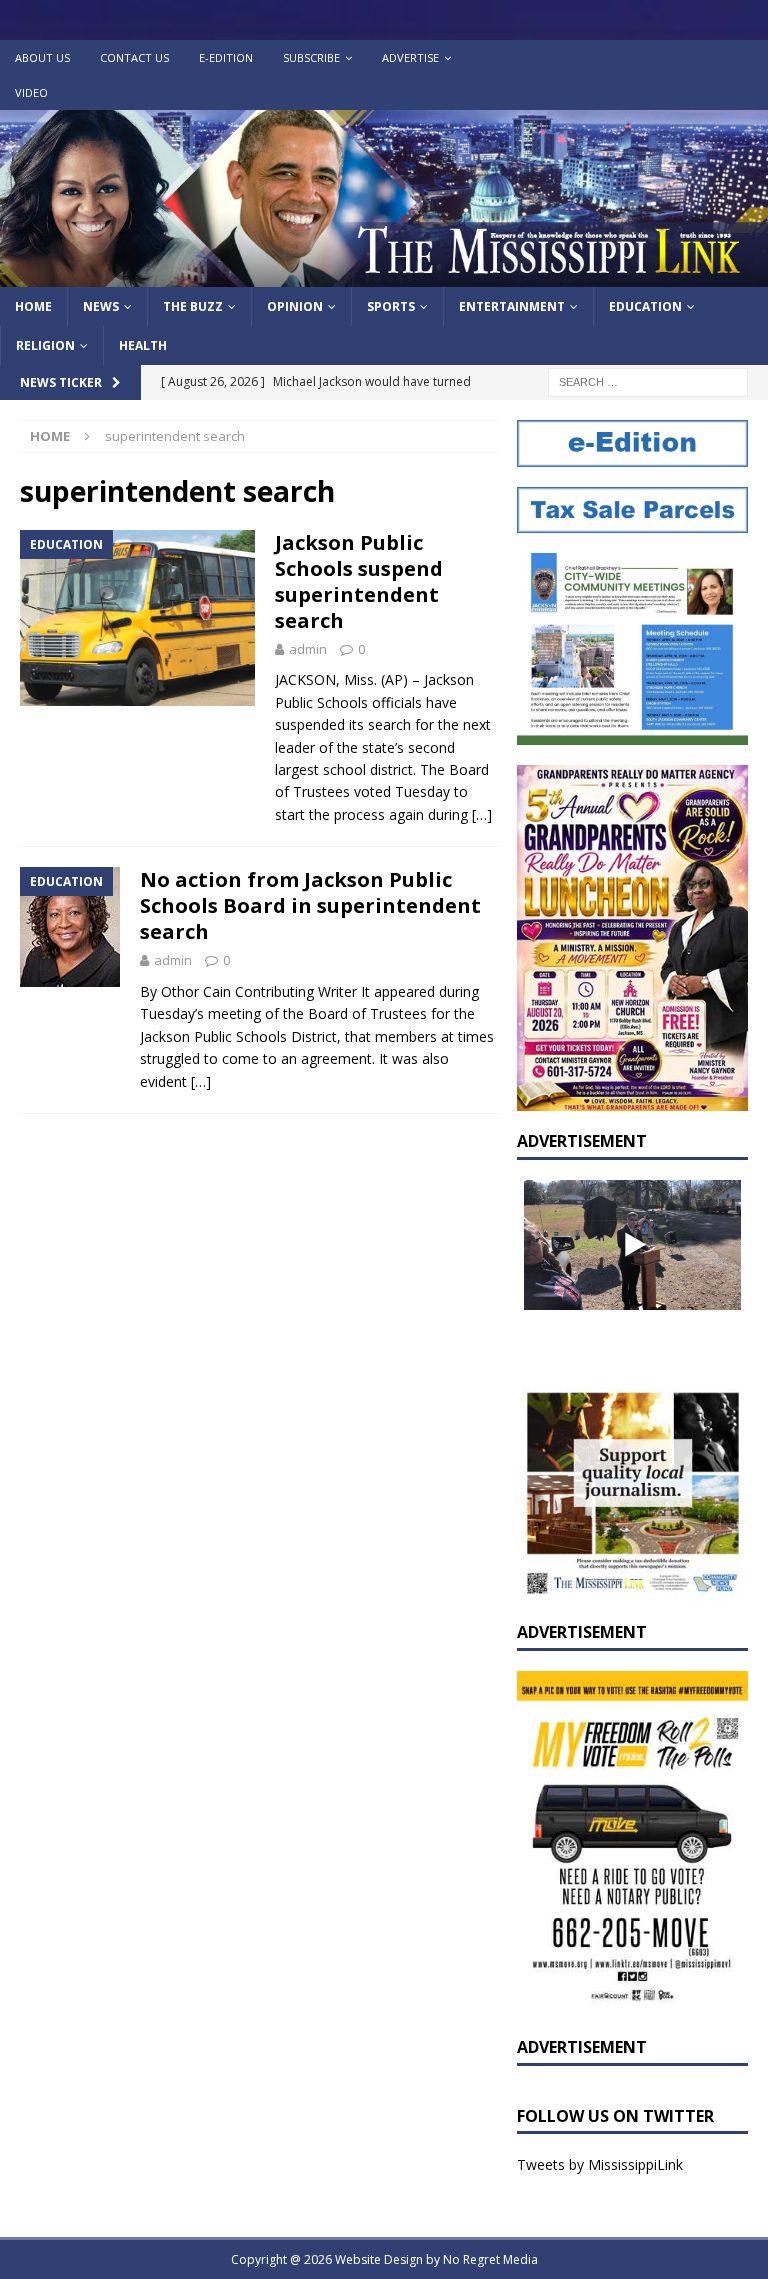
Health (143, 345)
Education (645, 306)
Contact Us (134, 57)
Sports (391, 306)
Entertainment (512, 306)
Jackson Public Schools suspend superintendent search (359, 581)
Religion (45, 345)
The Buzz (193, 306)
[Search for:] (648, 381)
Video (31, 92)
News (101, 306)
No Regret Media (490, 2259)
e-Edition (226, 57)
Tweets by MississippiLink (600, 2164)
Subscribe (311, 57)
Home (33, 306)
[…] (482, 814)
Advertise (410, 57)
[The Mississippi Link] (384, 275)
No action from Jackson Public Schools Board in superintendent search (310, 905)
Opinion (295, 306)
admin (308, 649)
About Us (42, 57)
